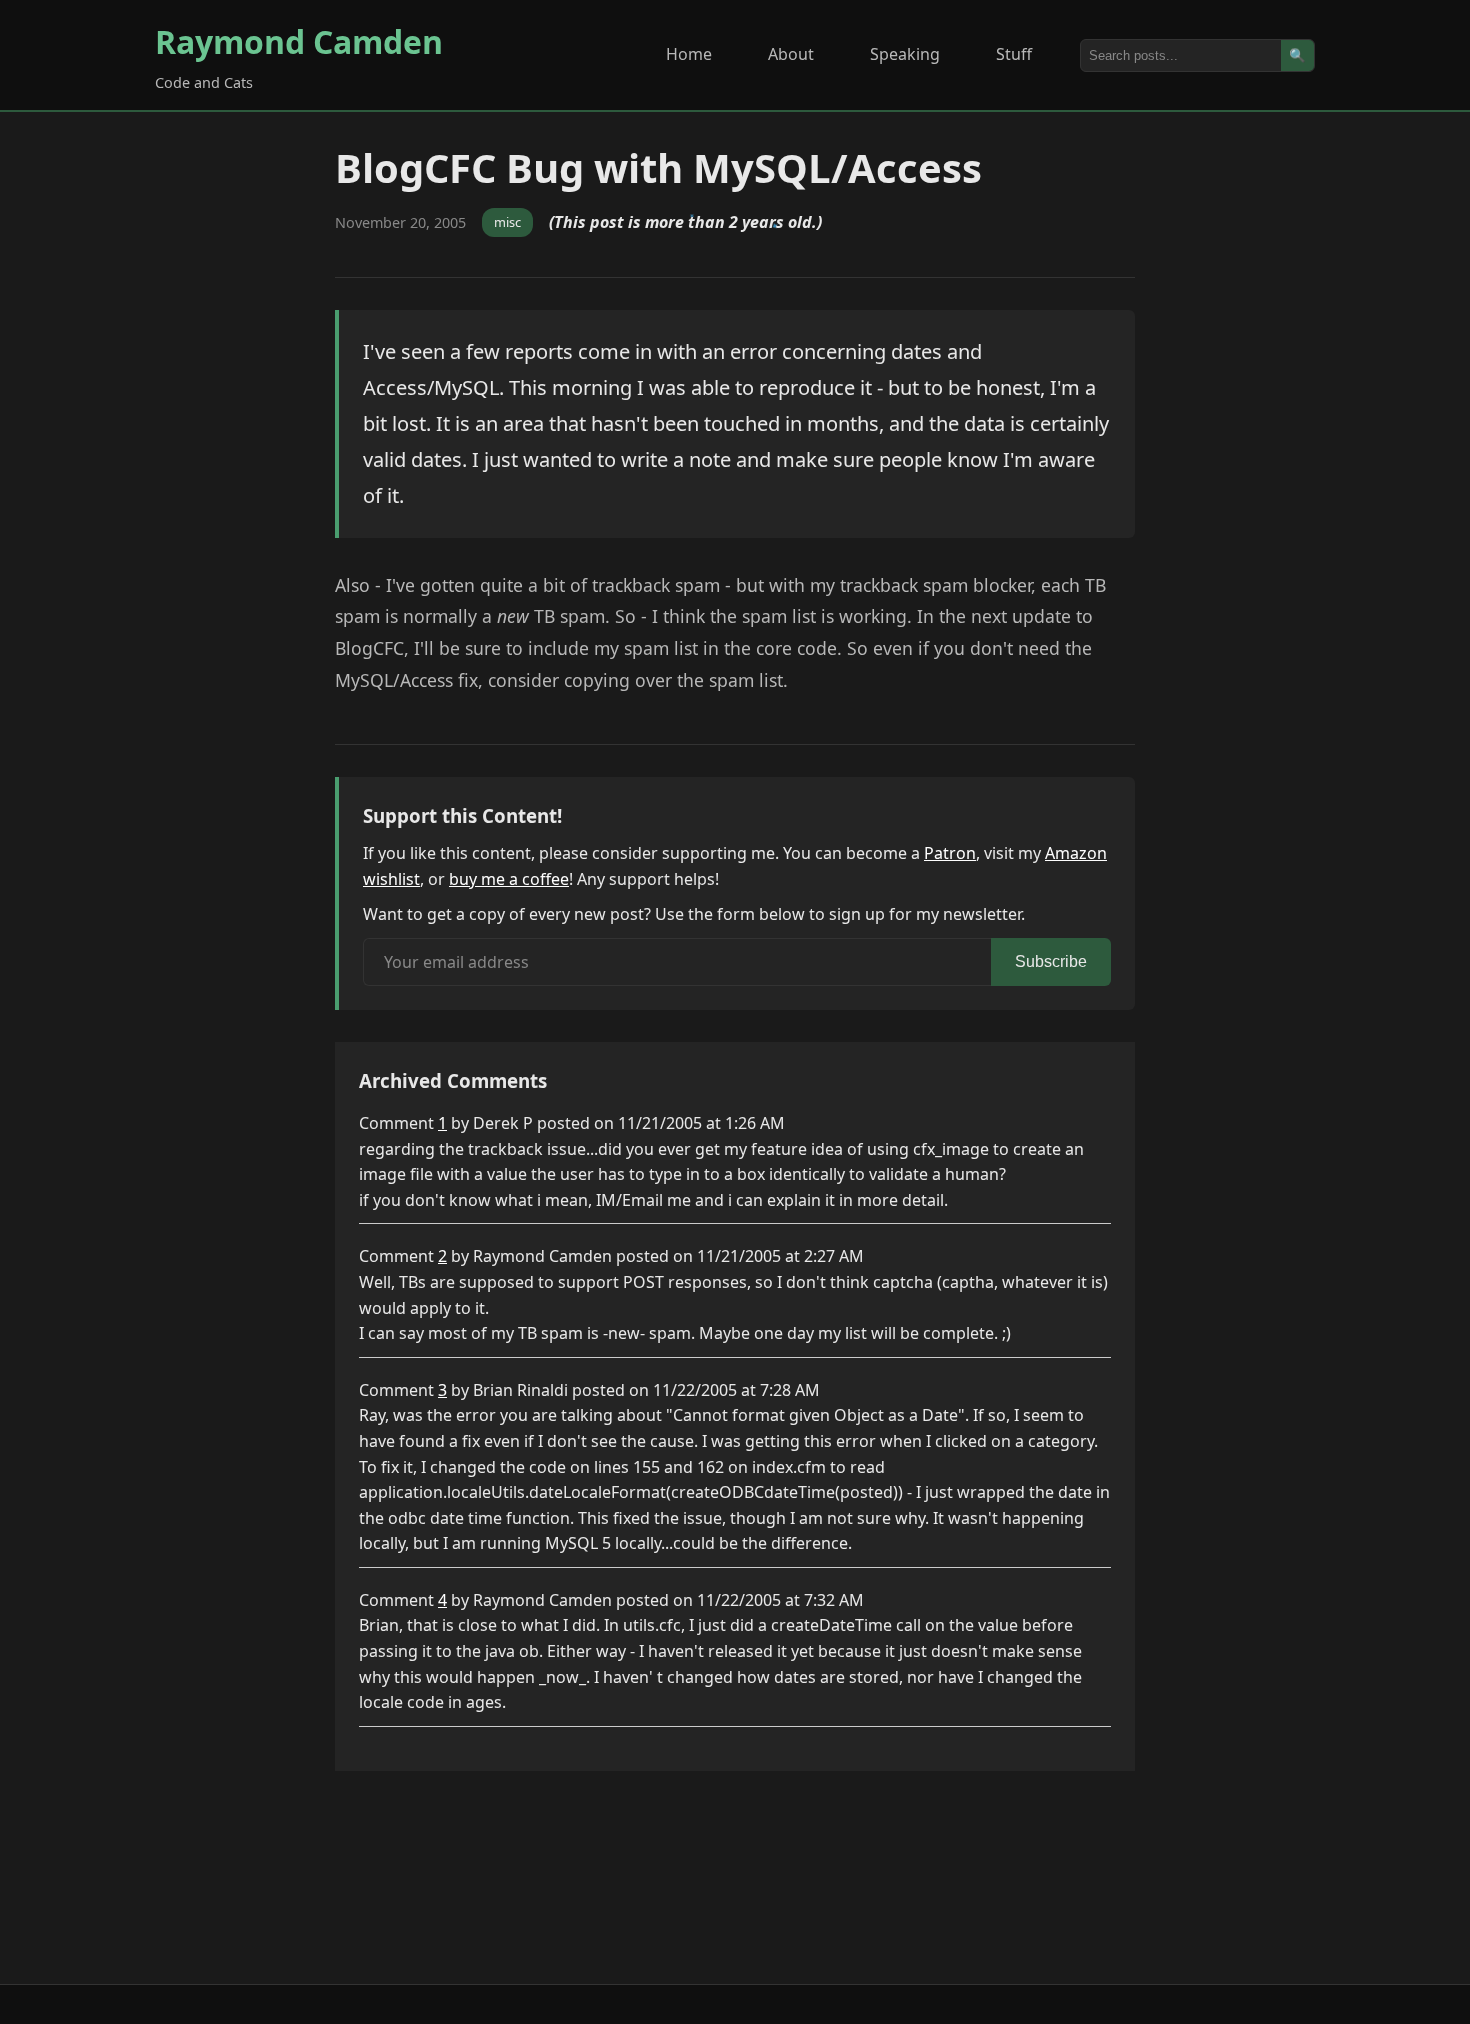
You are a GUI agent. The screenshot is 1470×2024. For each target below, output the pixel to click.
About (791, 54)
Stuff (1014, 54)
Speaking (905, 54)
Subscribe (1051, 961)
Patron (950, 853)
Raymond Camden (299, 41)
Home (689, 54)
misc (507, 222)
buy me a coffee (509, 879)
